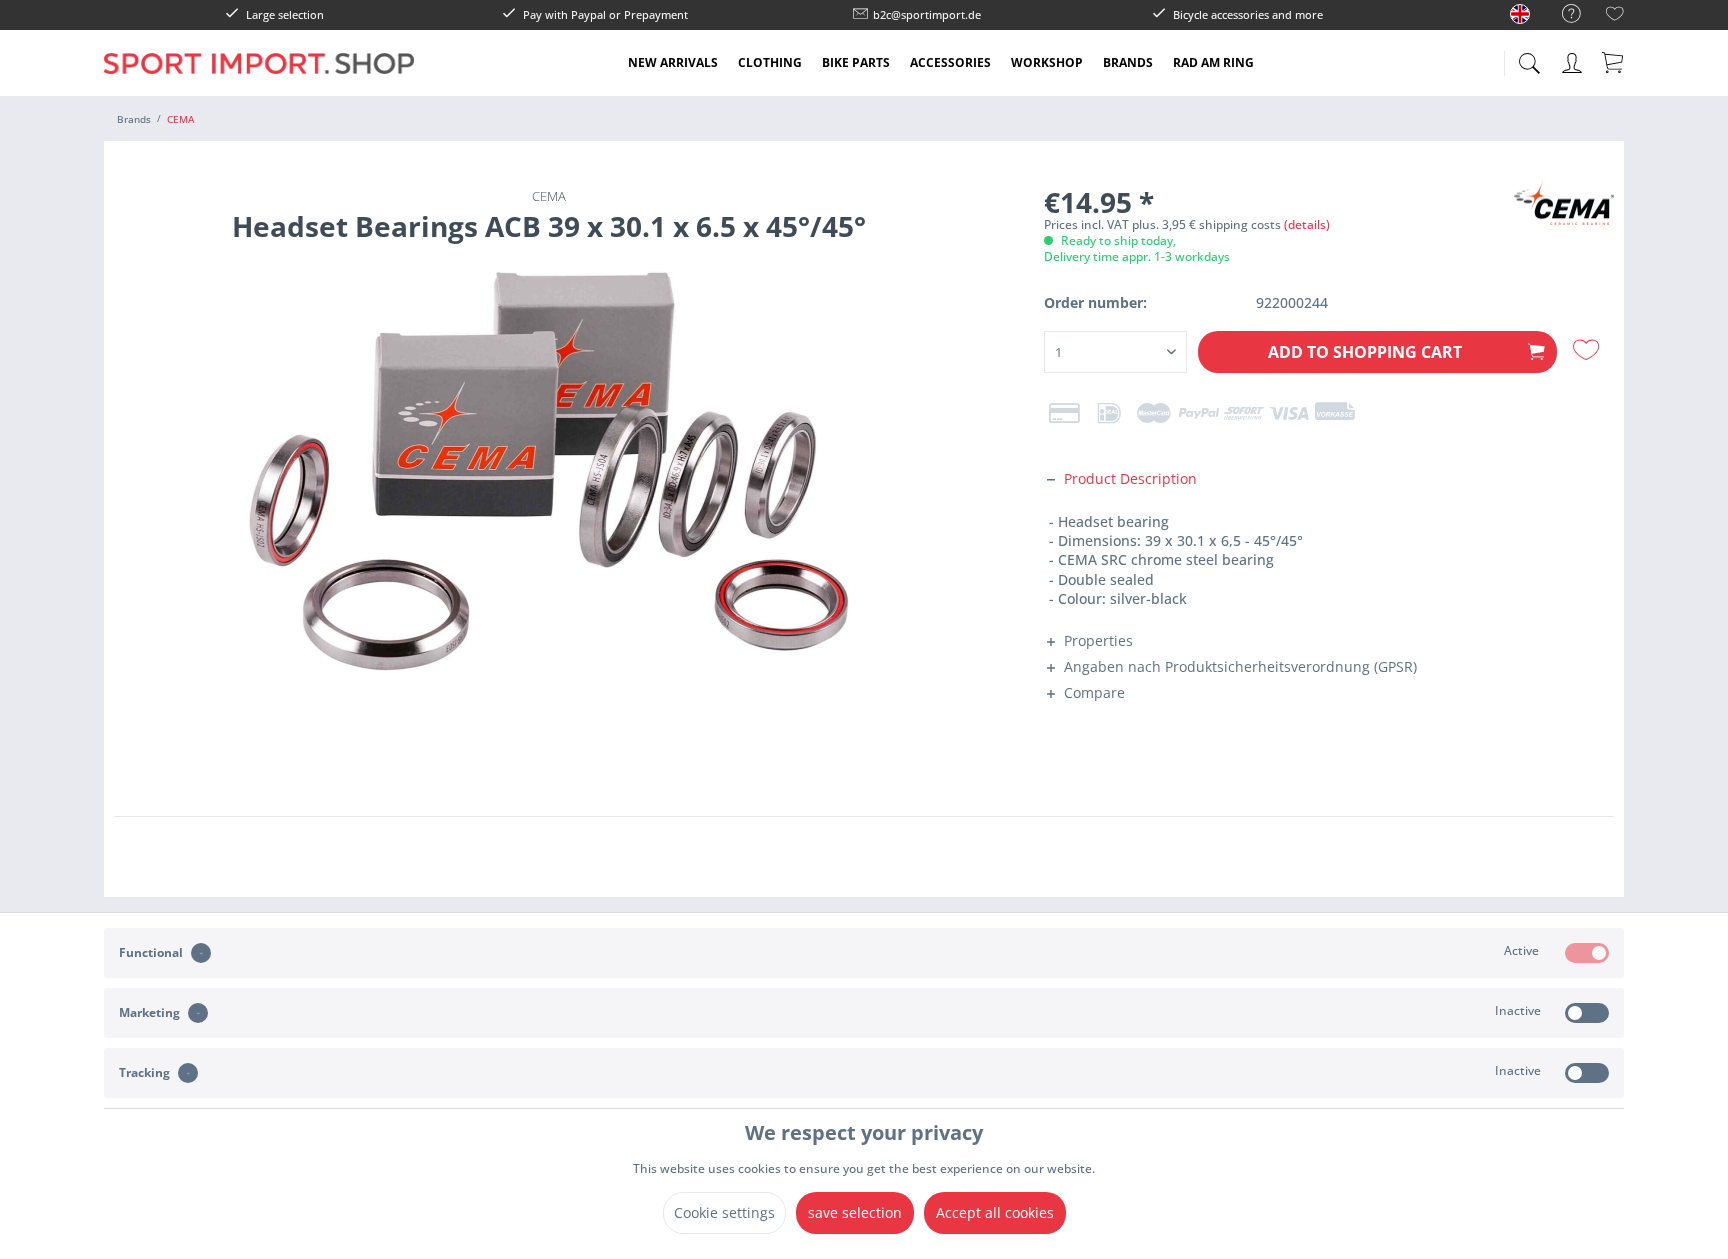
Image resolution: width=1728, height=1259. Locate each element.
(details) (1307, 224)
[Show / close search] (1529, 57)
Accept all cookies (995, 1212)
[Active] (1587, 953)
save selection (855, 1212)
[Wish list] (1615, 16)
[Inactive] (1587, 1013)
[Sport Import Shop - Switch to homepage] (259, 78)
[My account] (1574, 59)
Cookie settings (724, 1212)
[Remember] (1588, 350)
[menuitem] (1561, 14)
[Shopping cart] (1614, 62)
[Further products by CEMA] (1564, 216)
